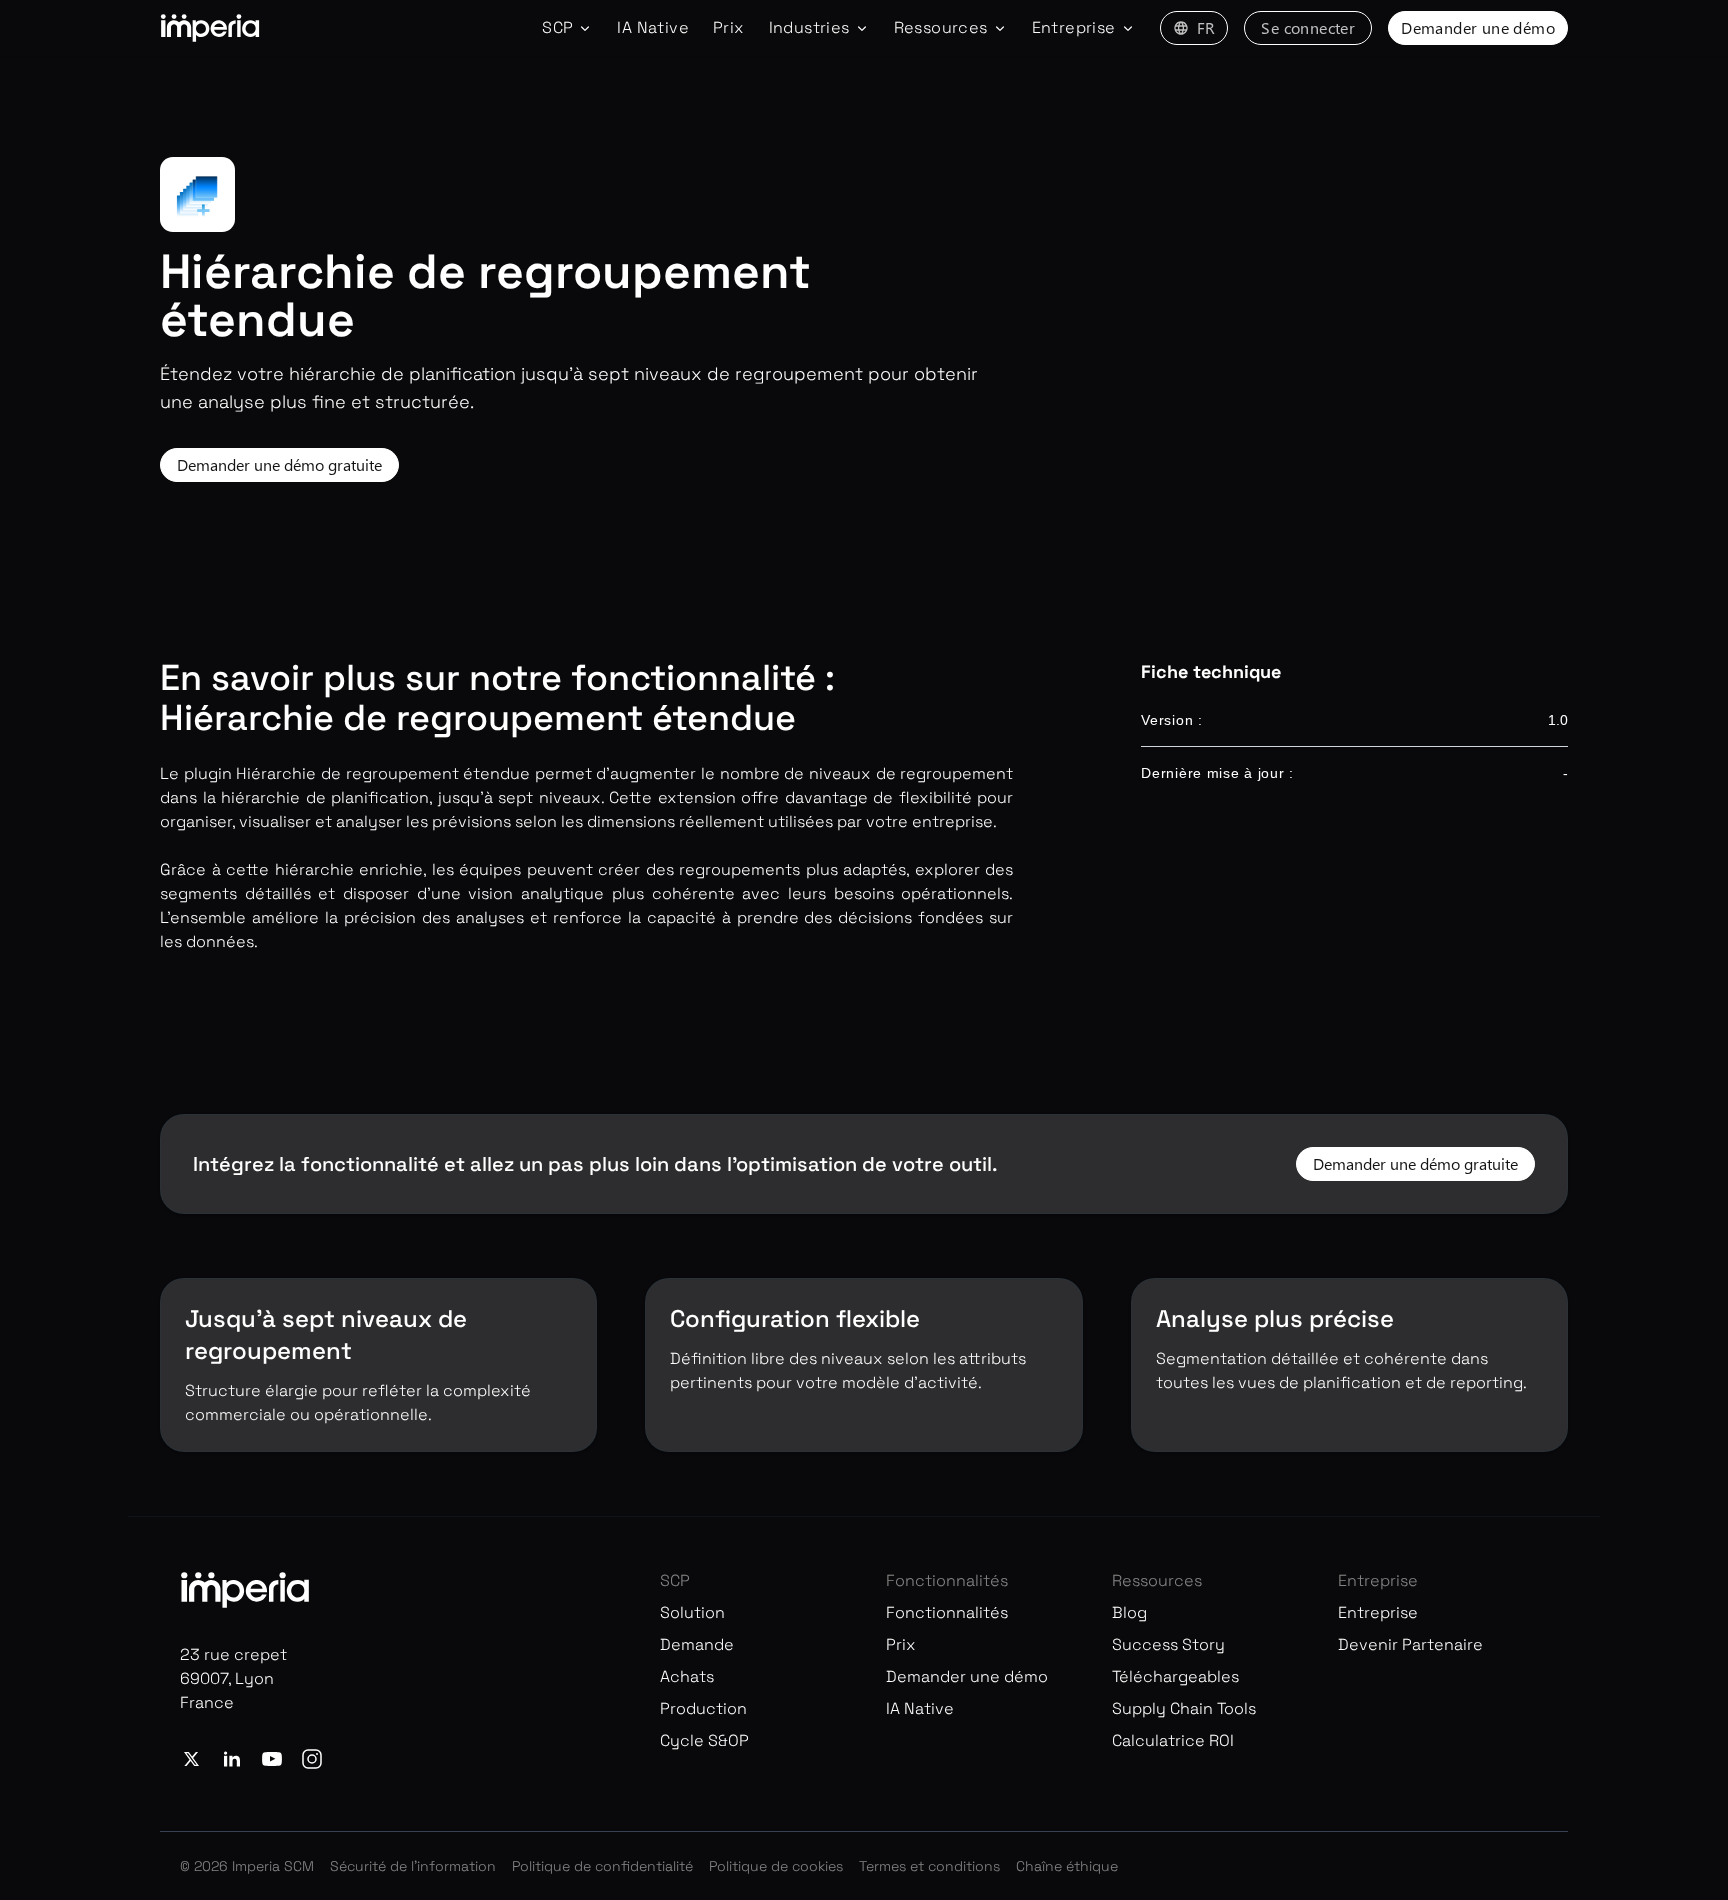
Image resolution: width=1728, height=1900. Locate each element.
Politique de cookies (776, 1866)
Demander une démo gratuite (279, 464)
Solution (692, 1612)
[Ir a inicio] (210, 28)
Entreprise (1378, 1612)
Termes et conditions (929, 1866)
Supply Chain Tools (1184, 1708)
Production (703, 1708)
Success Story (1168, 1644)
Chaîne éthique (1067, 1866)
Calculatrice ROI (1173, 1740)
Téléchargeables (1175, 1676)
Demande (697, 1644)
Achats (687, 1676)
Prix (729, 27)
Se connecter (1308, 27)
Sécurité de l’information (413, 1866)
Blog (1129, 1612)
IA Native (653, 27)
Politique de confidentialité (602, 1866)
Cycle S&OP (704, 1740)
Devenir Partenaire (1410, 1644)
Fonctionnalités (947, 1612)
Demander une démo (1478, 27)
